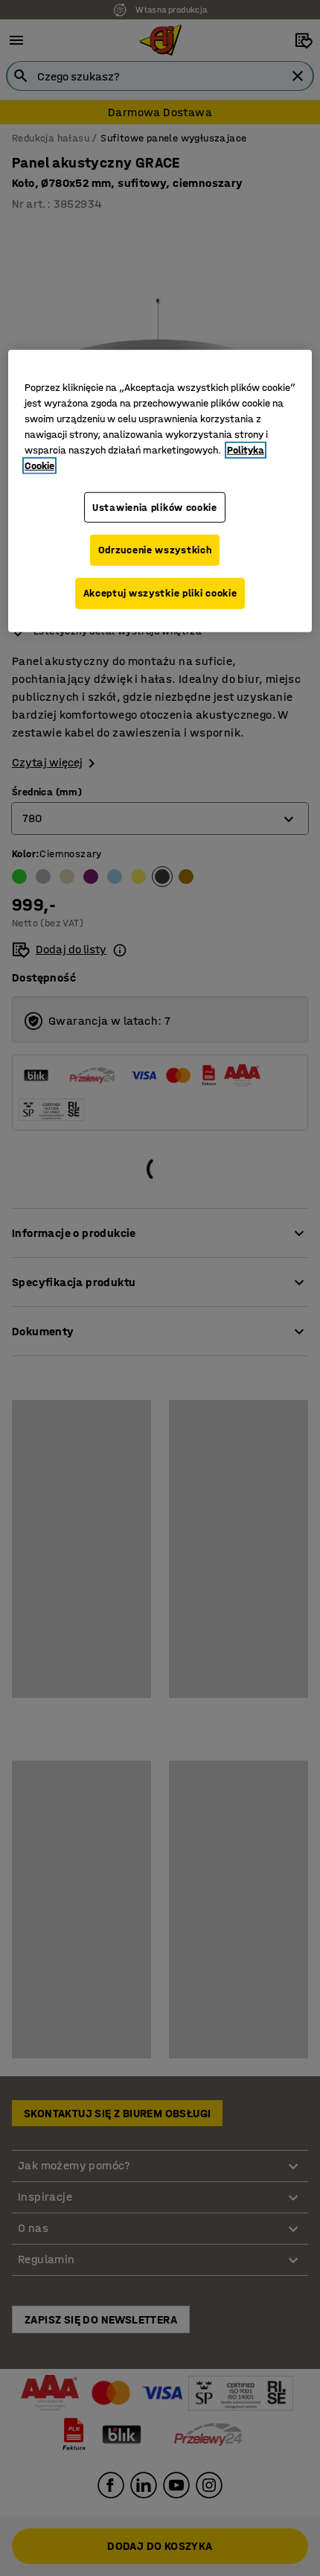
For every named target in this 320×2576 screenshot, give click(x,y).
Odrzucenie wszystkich (155, 550)
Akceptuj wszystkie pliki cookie (160, 593)
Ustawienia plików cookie (155, 508)
